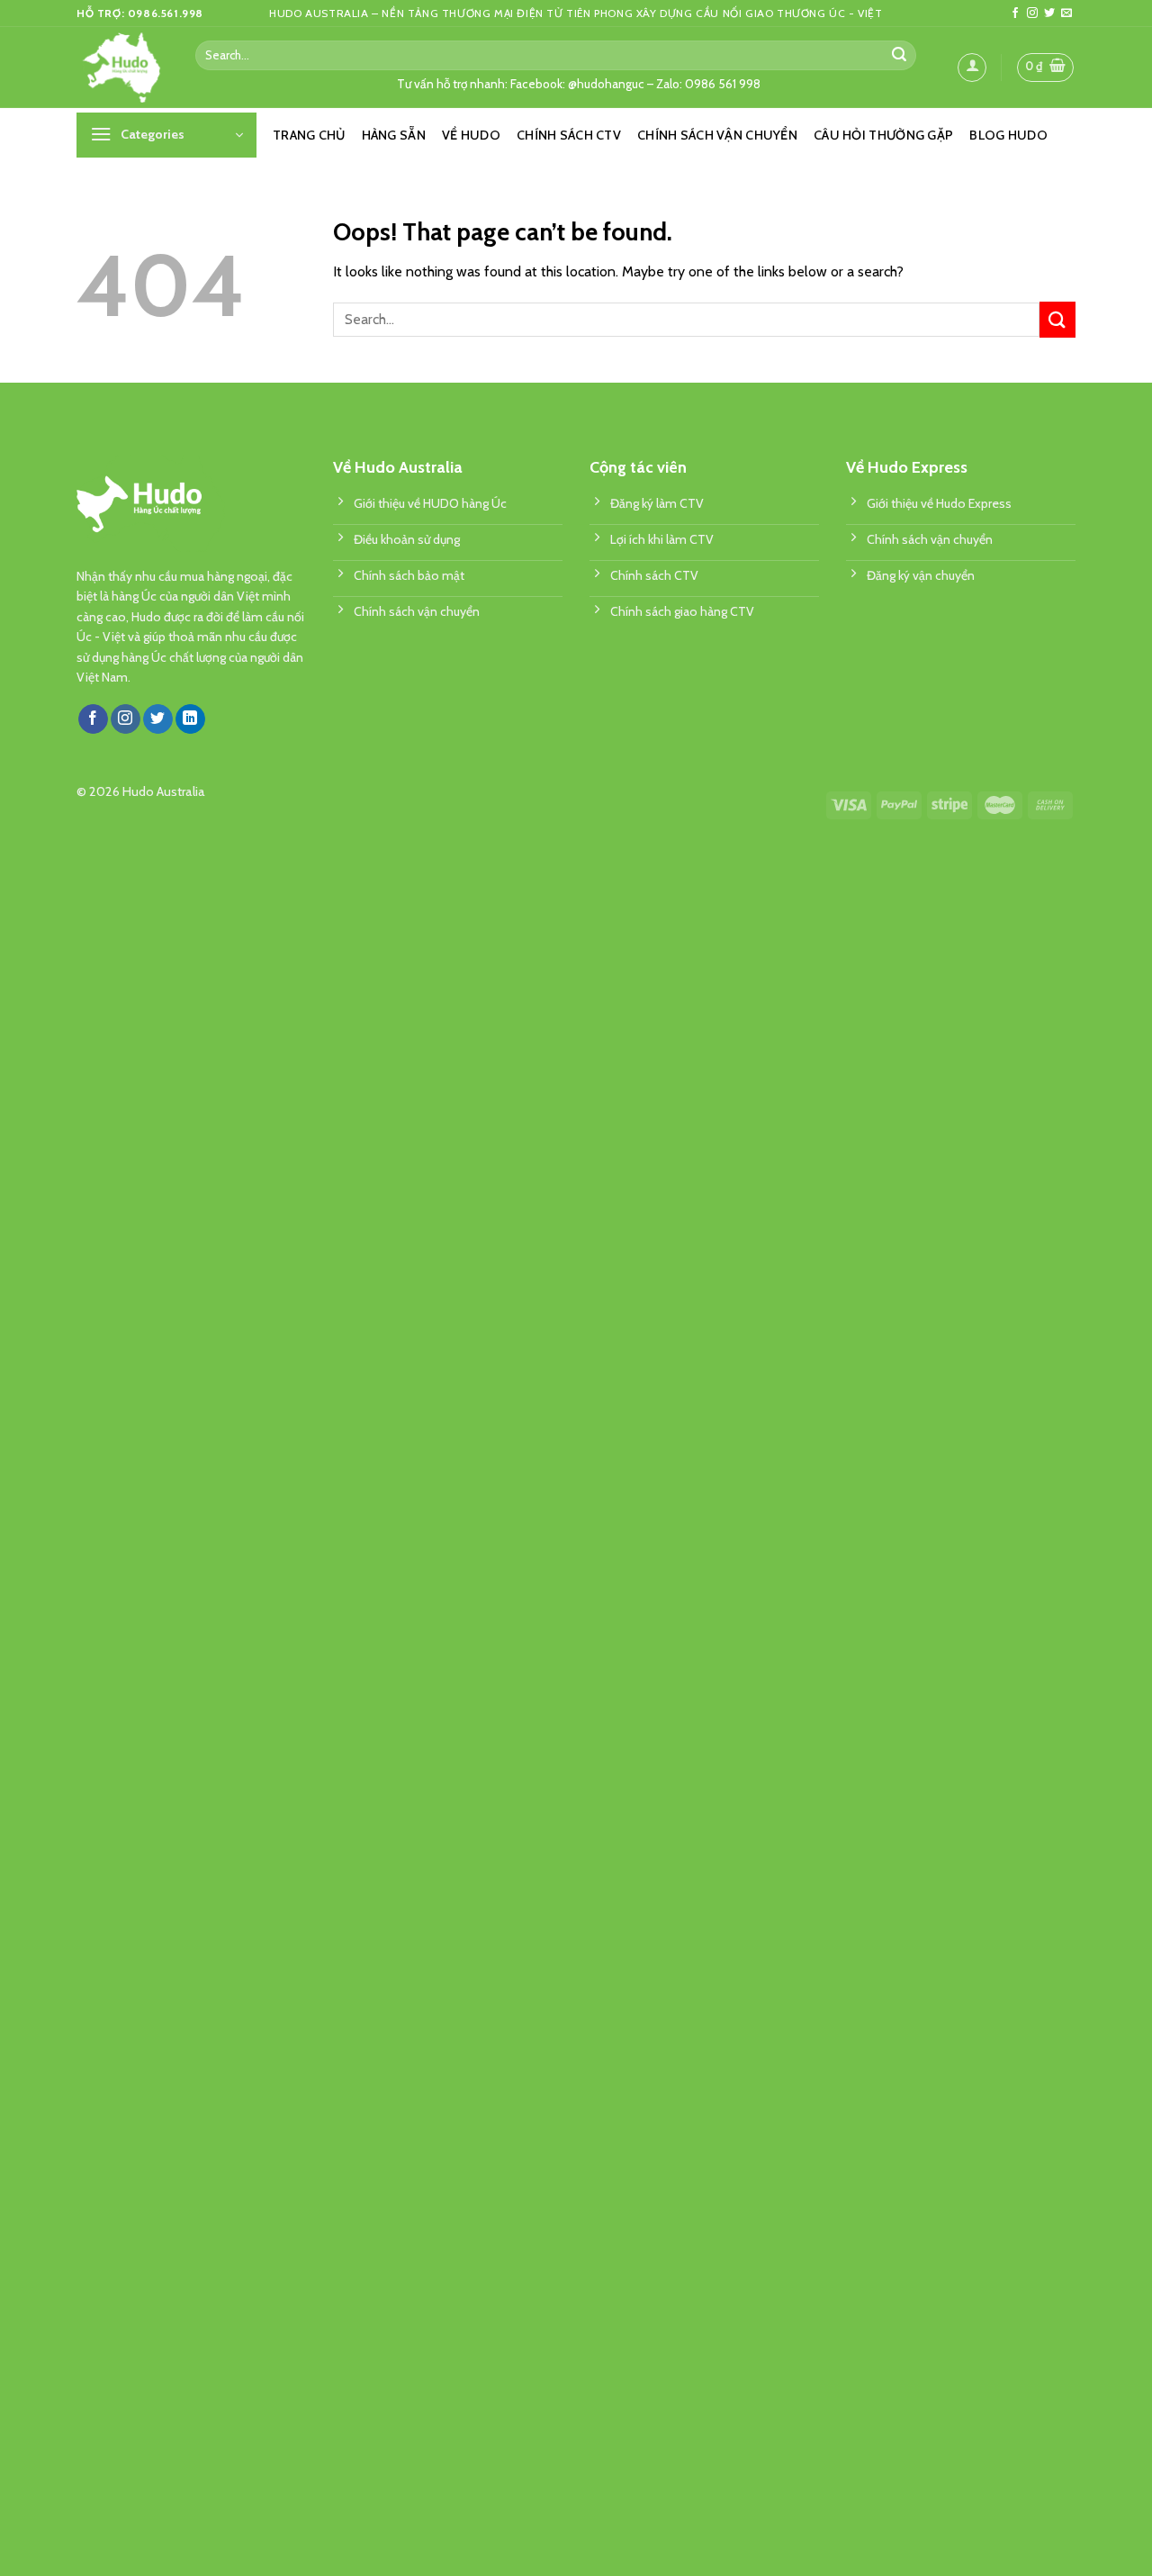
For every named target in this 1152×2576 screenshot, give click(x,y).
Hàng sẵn (394, 135)
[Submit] (899, 55)
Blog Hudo (1008, 135)
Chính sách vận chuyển (717, 135)
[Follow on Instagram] (1032, 14)
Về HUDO (471, 135)
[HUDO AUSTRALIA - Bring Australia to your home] (122, 68)
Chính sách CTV (569, 135)
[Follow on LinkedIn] (190, 719)
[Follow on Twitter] (1049, 14)
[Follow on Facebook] (1015, 14)
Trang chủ (309, 135)
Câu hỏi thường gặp (883, 135)
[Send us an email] (1066, 14)
